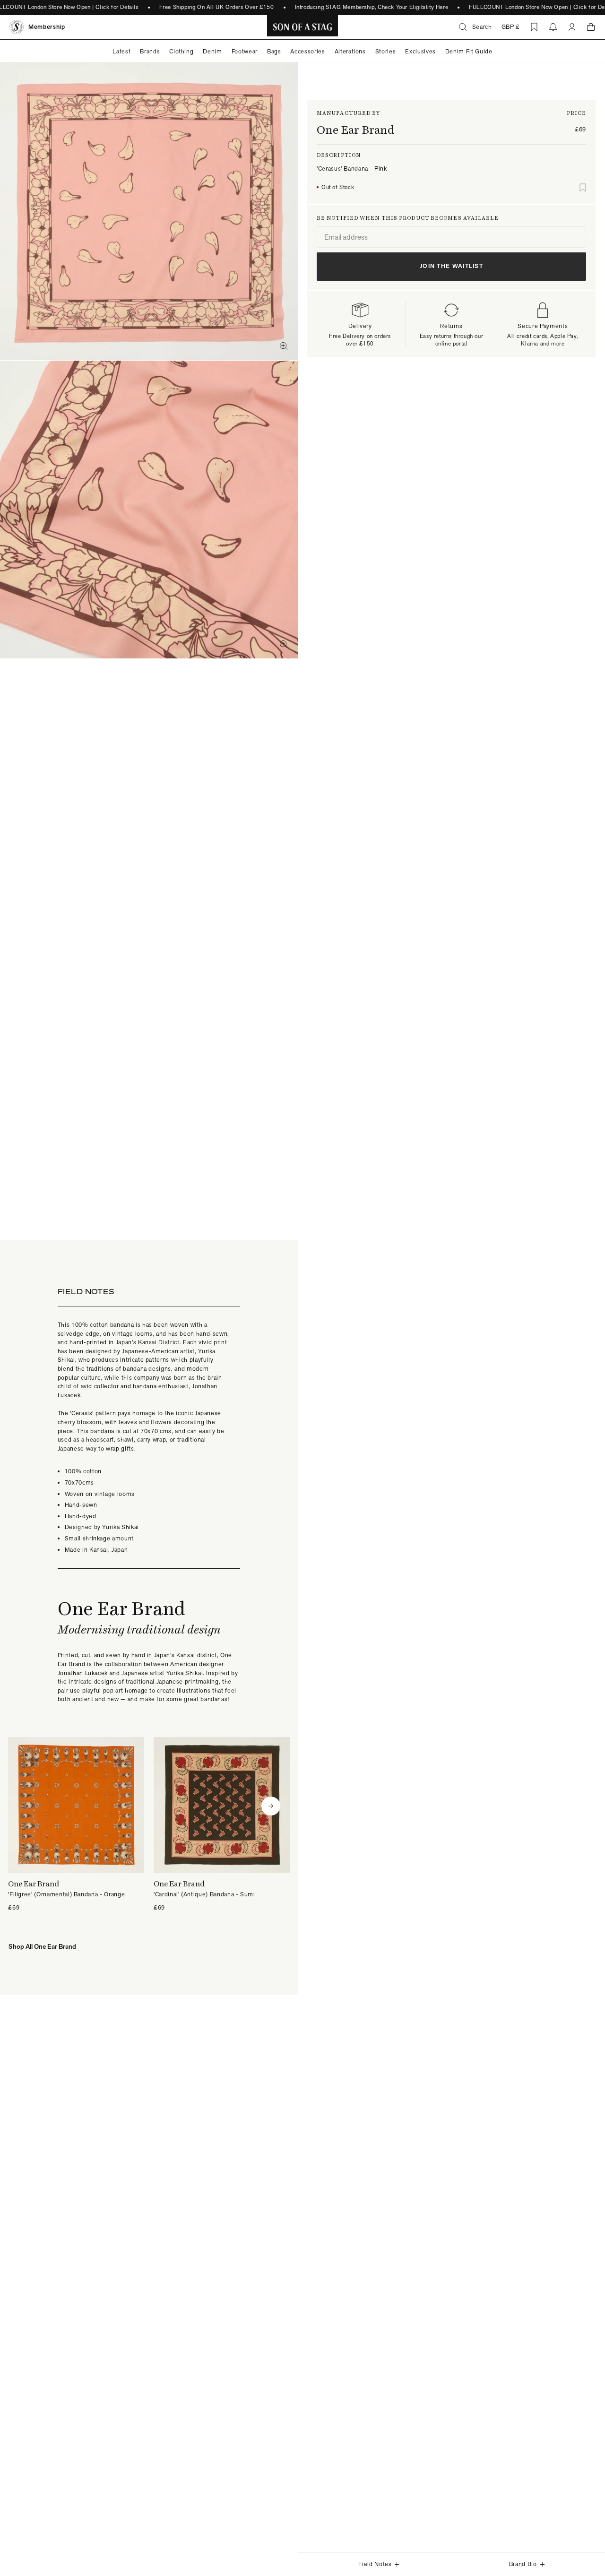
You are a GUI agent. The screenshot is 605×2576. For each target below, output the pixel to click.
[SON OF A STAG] (303, 27)
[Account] (572, 27)
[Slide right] (271, 1806)
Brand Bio (523, 2564)
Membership (47, 27)
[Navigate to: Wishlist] (534, 27)
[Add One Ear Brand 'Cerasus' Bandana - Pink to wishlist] (583, 188)
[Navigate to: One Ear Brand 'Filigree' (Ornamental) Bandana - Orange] (76, 1825)
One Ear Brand (356, 130)
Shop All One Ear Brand (42, 1946)
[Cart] (591, 27)
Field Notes (375, 2564)
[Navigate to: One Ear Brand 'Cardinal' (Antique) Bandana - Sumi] (222, 1825)
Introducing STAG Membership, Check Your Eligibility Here (372, 7)
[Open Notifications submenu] (553, 27)
